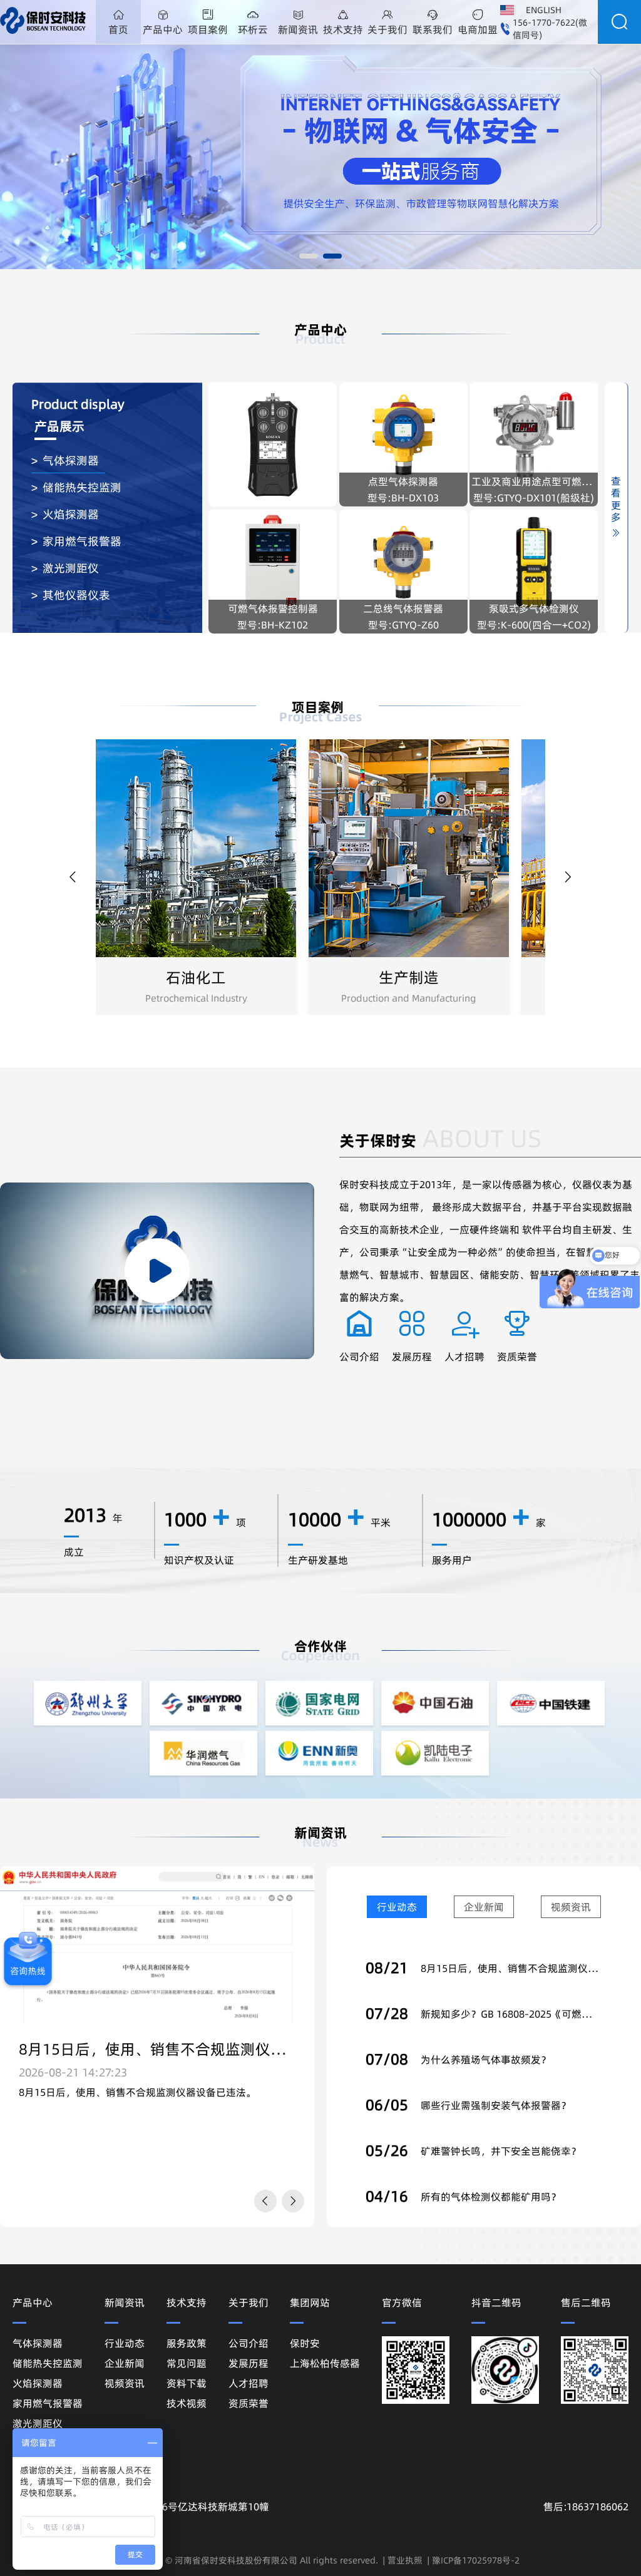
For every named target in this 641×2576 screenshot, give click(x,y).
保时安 (305, 2343)
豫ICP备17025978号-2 (476, 2560)
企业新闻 (484, 1907)
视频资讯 (571, 1907)
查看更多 (616, 502)
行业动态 (397, 1907)
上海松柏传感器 (325, 2363)
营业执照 (405, 2560)
